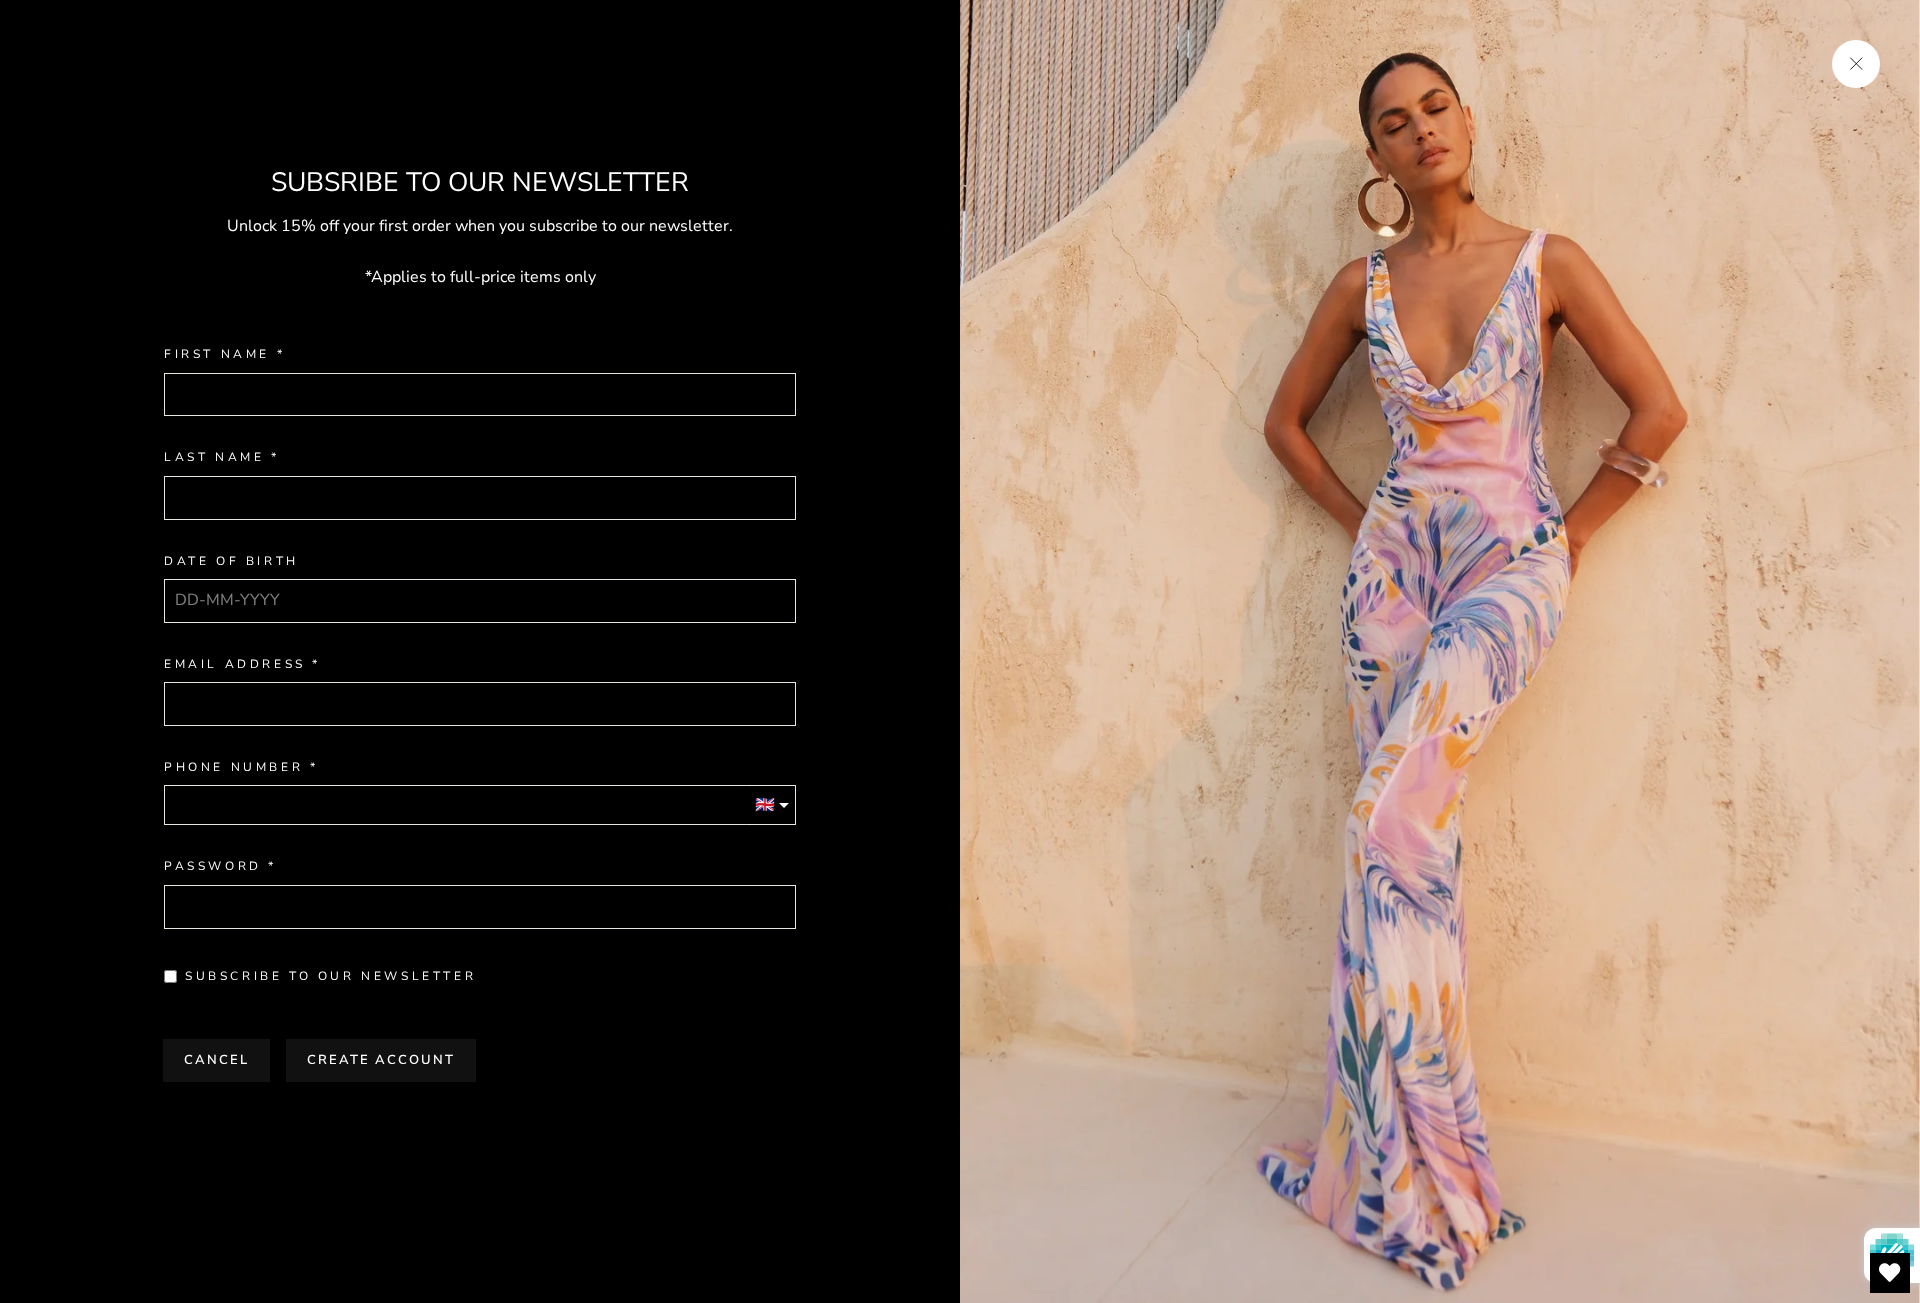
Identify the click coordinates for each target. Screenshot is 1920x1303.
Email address (235, 664)
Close (480, 1123)
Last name (214, 457)
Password (213, 866)
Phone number (233, 767)
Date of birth (231, 561)
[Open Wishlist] (1890, 1273)
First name (217, 354)
